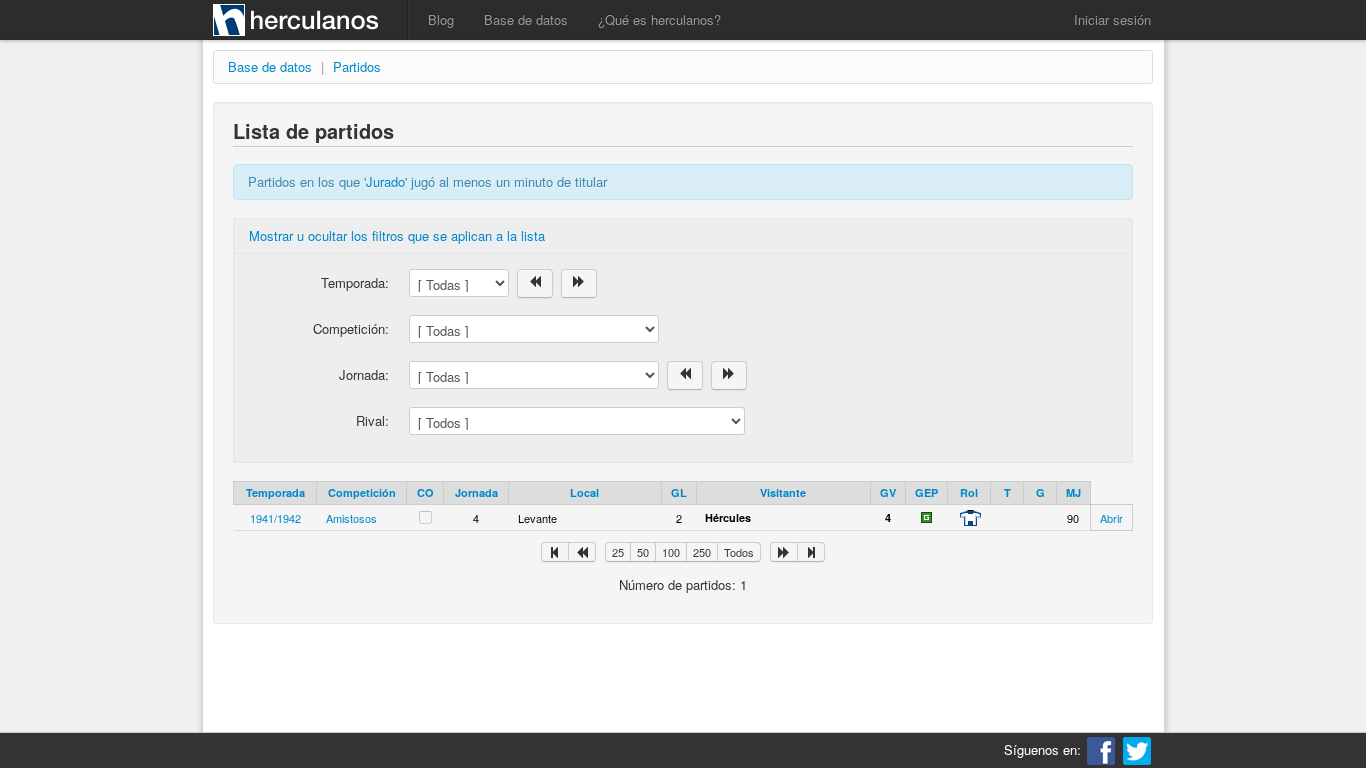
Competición (362, 492)
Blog (441, 19)
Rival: (372, 420)
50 (643, 552)
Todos (739, 552)
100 (671, 552)
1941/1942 (275, 518)
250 (702, 552)
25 (618, 552)
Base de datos (526, 19)
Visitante (783, 492)
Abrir (1111, 518)
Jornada (476, 492)
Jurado (385, 181)
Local (584, 492)
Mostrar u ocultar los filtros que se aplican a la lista (397, 235)
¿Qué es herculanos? (659, 19)
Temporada (275, 492)
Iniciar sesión (1112, 19)
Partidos (357, 66)
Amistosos (351, 518)
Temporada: (355, 282)
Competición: (351, 328)
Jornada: (364, 374)
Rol (969, 492)
